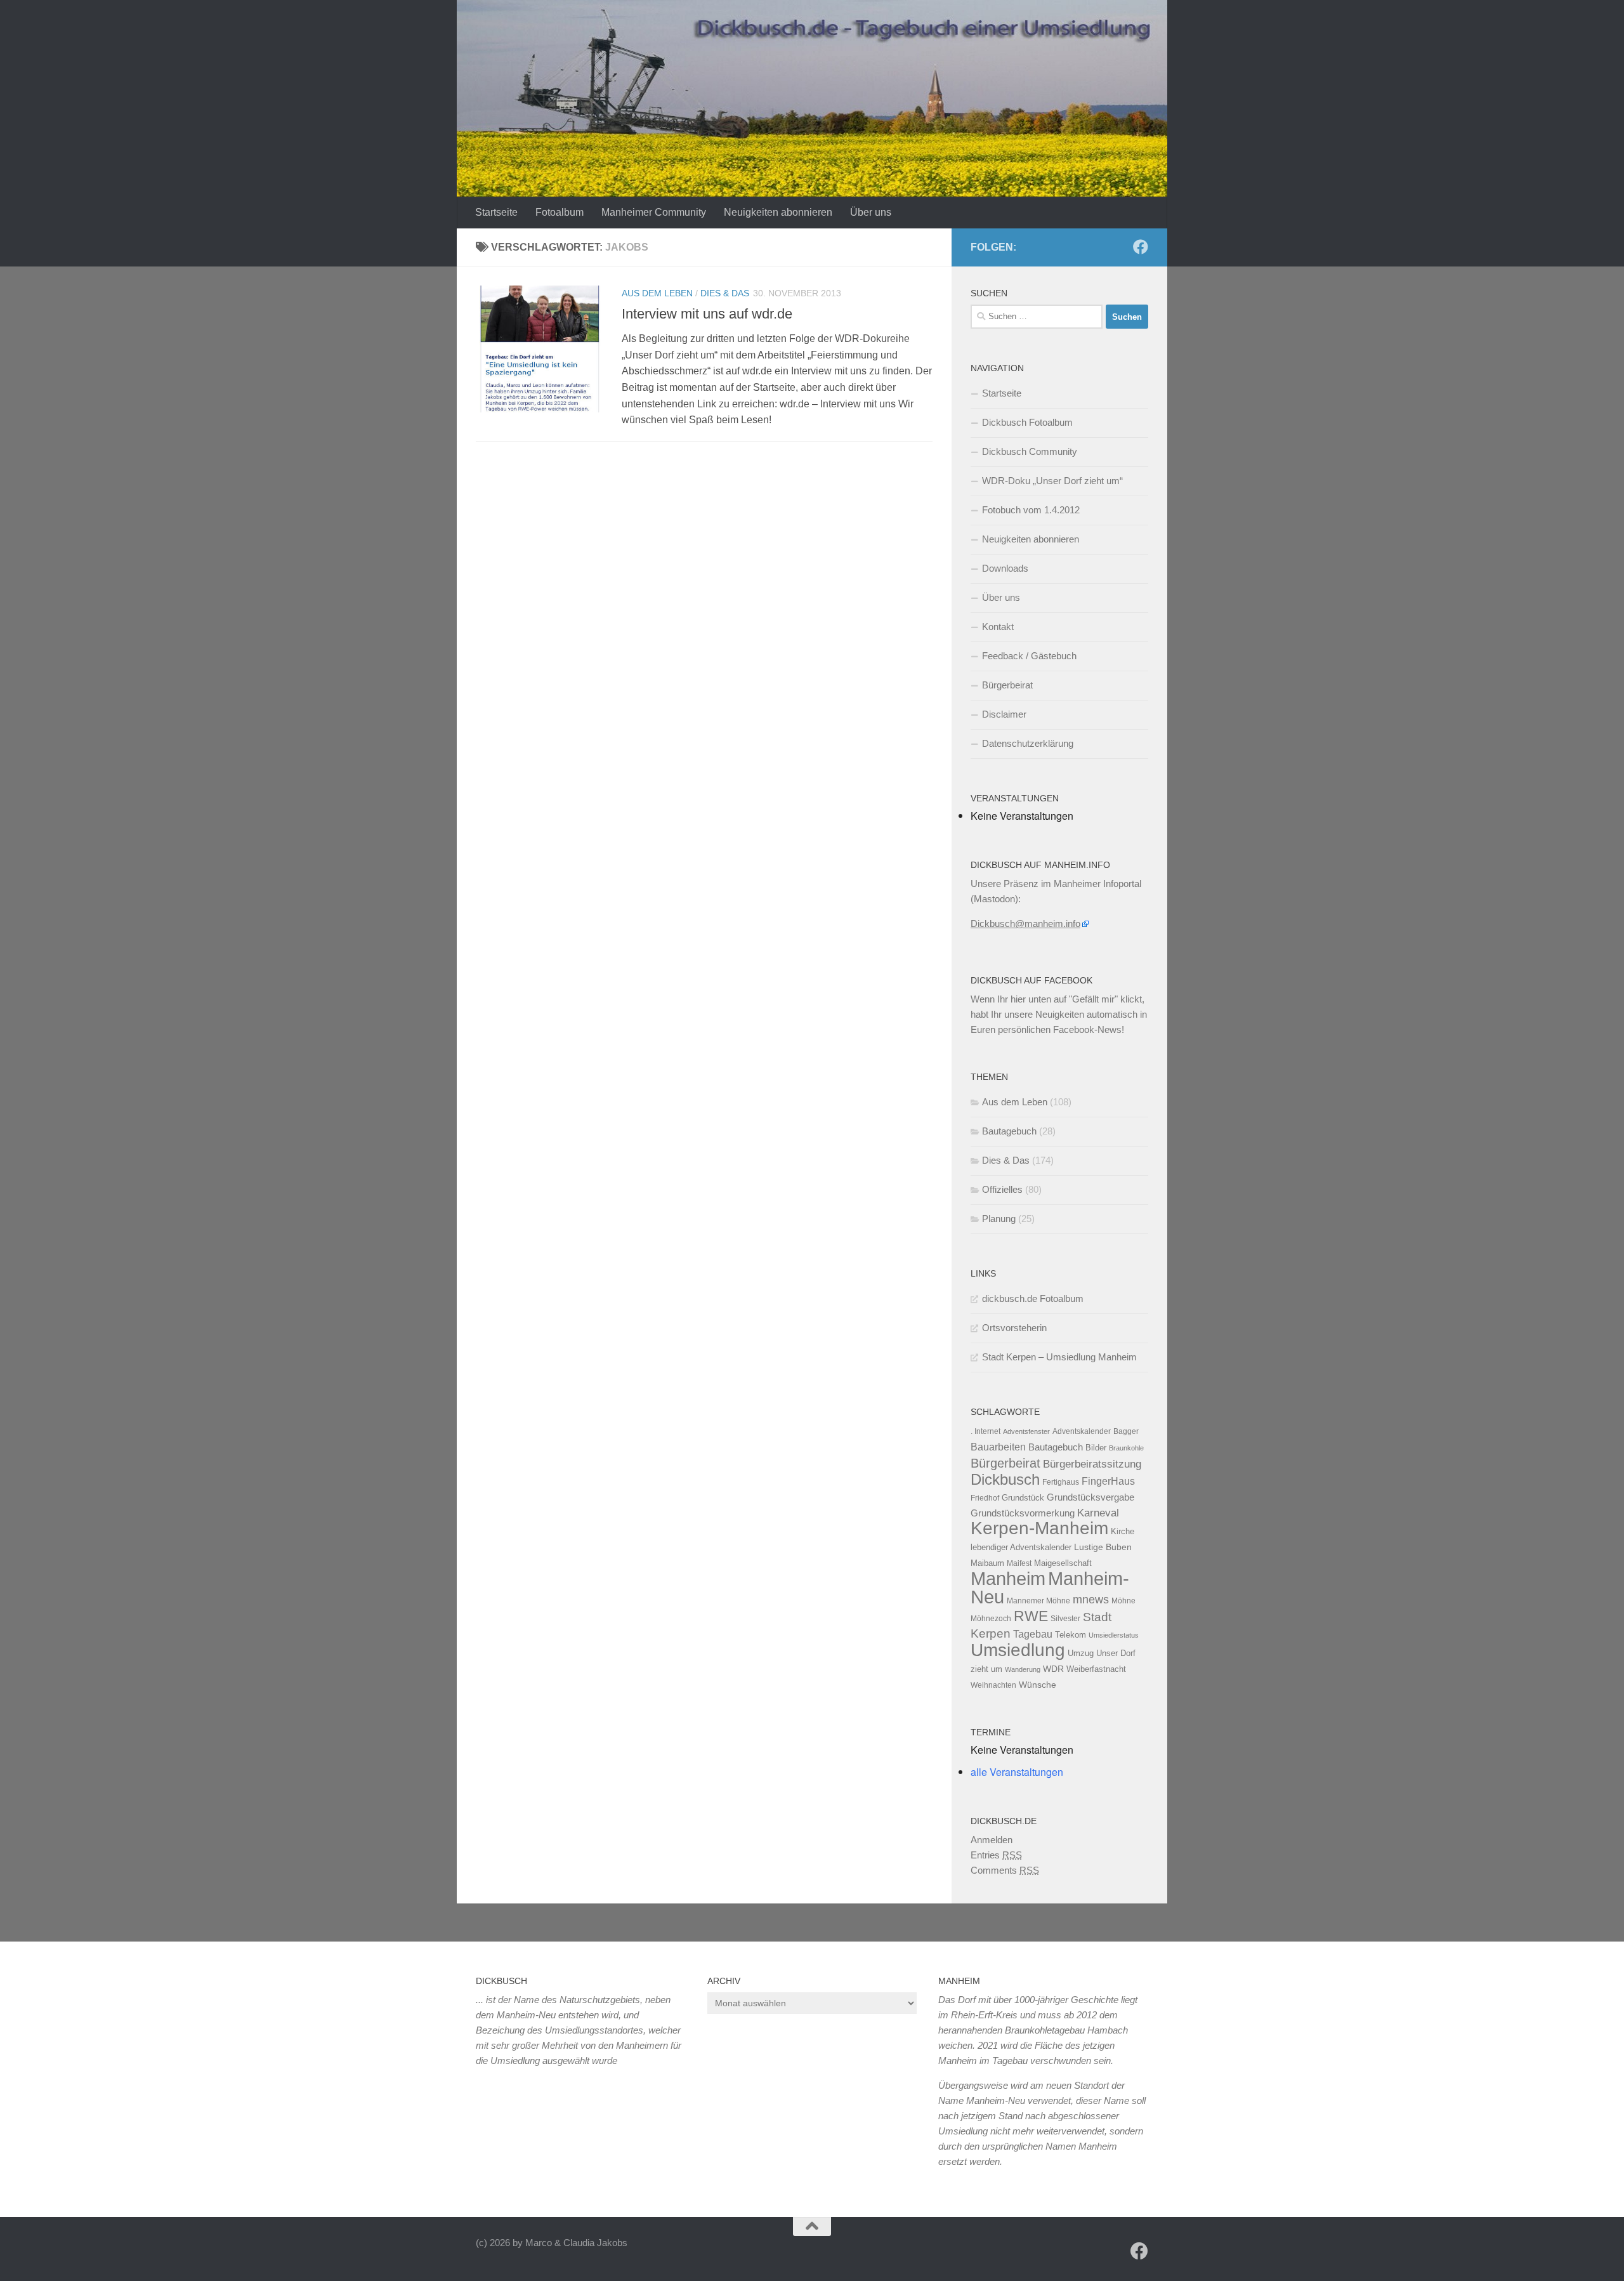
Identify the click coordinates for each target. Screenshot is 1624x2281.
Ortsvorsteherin (1014, 1328)
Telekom (1071, 1635)
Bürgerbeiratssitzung (1092, 1464)
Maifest (1019, 1563)
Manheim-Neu (1050, 1588)
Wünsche (1038, 1685)
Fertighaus (1061, 1482)
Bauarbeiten (998, 1447)
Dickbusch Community (1030, 451)
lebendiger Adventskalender (1021, 1547)
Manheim (1008, 1578)
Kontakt (998, 627)
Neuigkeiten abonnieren (778, 212)
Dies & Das (725, 293)
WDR (1053, 1669)
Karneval (1098, 1513)
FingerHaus (1108, 1481)
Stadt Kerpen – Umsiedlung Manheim (1059, 1357)
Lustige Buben (1103, 1547)
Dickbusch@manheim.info (1025, 924)
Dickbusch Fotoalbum (1027, 422)
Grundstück (1023, 1498)
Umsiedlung (1018, 1650)
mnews (1091, 1600)
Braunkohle (1126, 1448)
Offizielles (1002, 1189)
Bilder (1096, 1448)
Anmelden (992, 1840)
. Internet (986, 1431)
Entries (996, 1855)
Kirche (1123, 1531)
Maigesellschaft (1063, 1563)
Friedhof (985, 1498)
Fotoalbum (560, 212)
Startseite (496, 212)
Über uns (871, 212)
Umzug (1081, 1653)
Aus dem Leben (657, 293)
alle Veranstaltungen (1017, 1772)
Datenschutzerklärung (1028, 743)
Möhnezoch (991, 1619)
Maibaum (987, 1563)
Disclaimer (1004, 714)
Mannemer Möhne (1038, 1601)
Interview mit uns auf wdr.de (707, 314)
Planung (999, 1219)
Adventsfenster (1026, 1431)
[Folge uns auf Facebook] (1141, 247)
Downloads (1005, 568)
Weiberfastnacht (1096, 1669)
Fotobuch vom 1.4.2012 (1031, 510)
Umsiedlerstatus (1114, 1635)
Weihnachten (993, 1685)
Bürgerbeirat (1007, 685)
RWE (1031, 1616)
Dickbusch (1005, 1479)
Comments (1005, 1870)
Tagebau (1033, 1634)
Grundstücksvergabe (1090, 1497)
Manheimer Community (654, 212)
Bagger (1126, 1431)
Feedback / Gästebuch (1029, 656)
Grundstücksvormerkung (1023, 1513)
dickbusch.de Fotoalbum (1033, 1298)
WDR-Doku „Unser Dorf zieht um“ (1052, 481)
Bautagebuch (1009, 1131)
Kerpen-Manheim (1039, 1528)
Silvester (1065, 1619)
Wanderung (1023, 1669)
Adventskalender (1082, 1431)
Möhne (1123, 1601)
